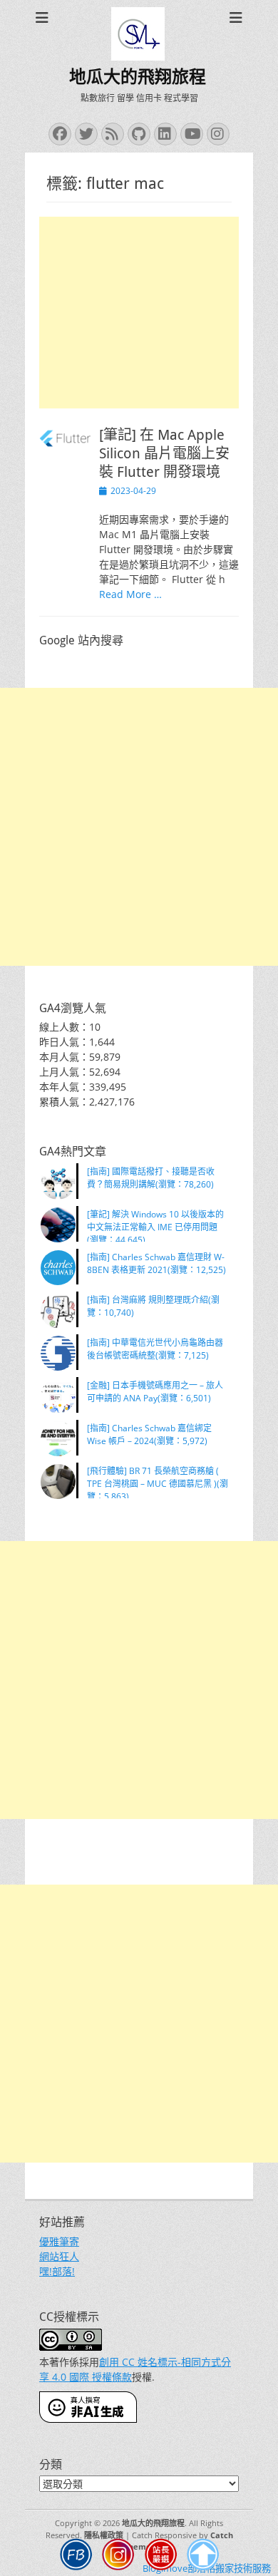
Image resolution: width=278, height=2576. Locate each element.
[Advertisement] (139, 313)
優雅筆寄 (59, 2241)
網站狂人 (59, 2256)
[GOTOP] (203, 2556)
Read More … (130, 594)
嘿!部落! (57, 2271)
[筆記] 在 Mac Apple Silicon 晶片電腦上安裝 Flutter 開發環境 (164, 453)
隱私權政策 (104, 2535)
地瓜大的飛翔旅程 (138, 77)
